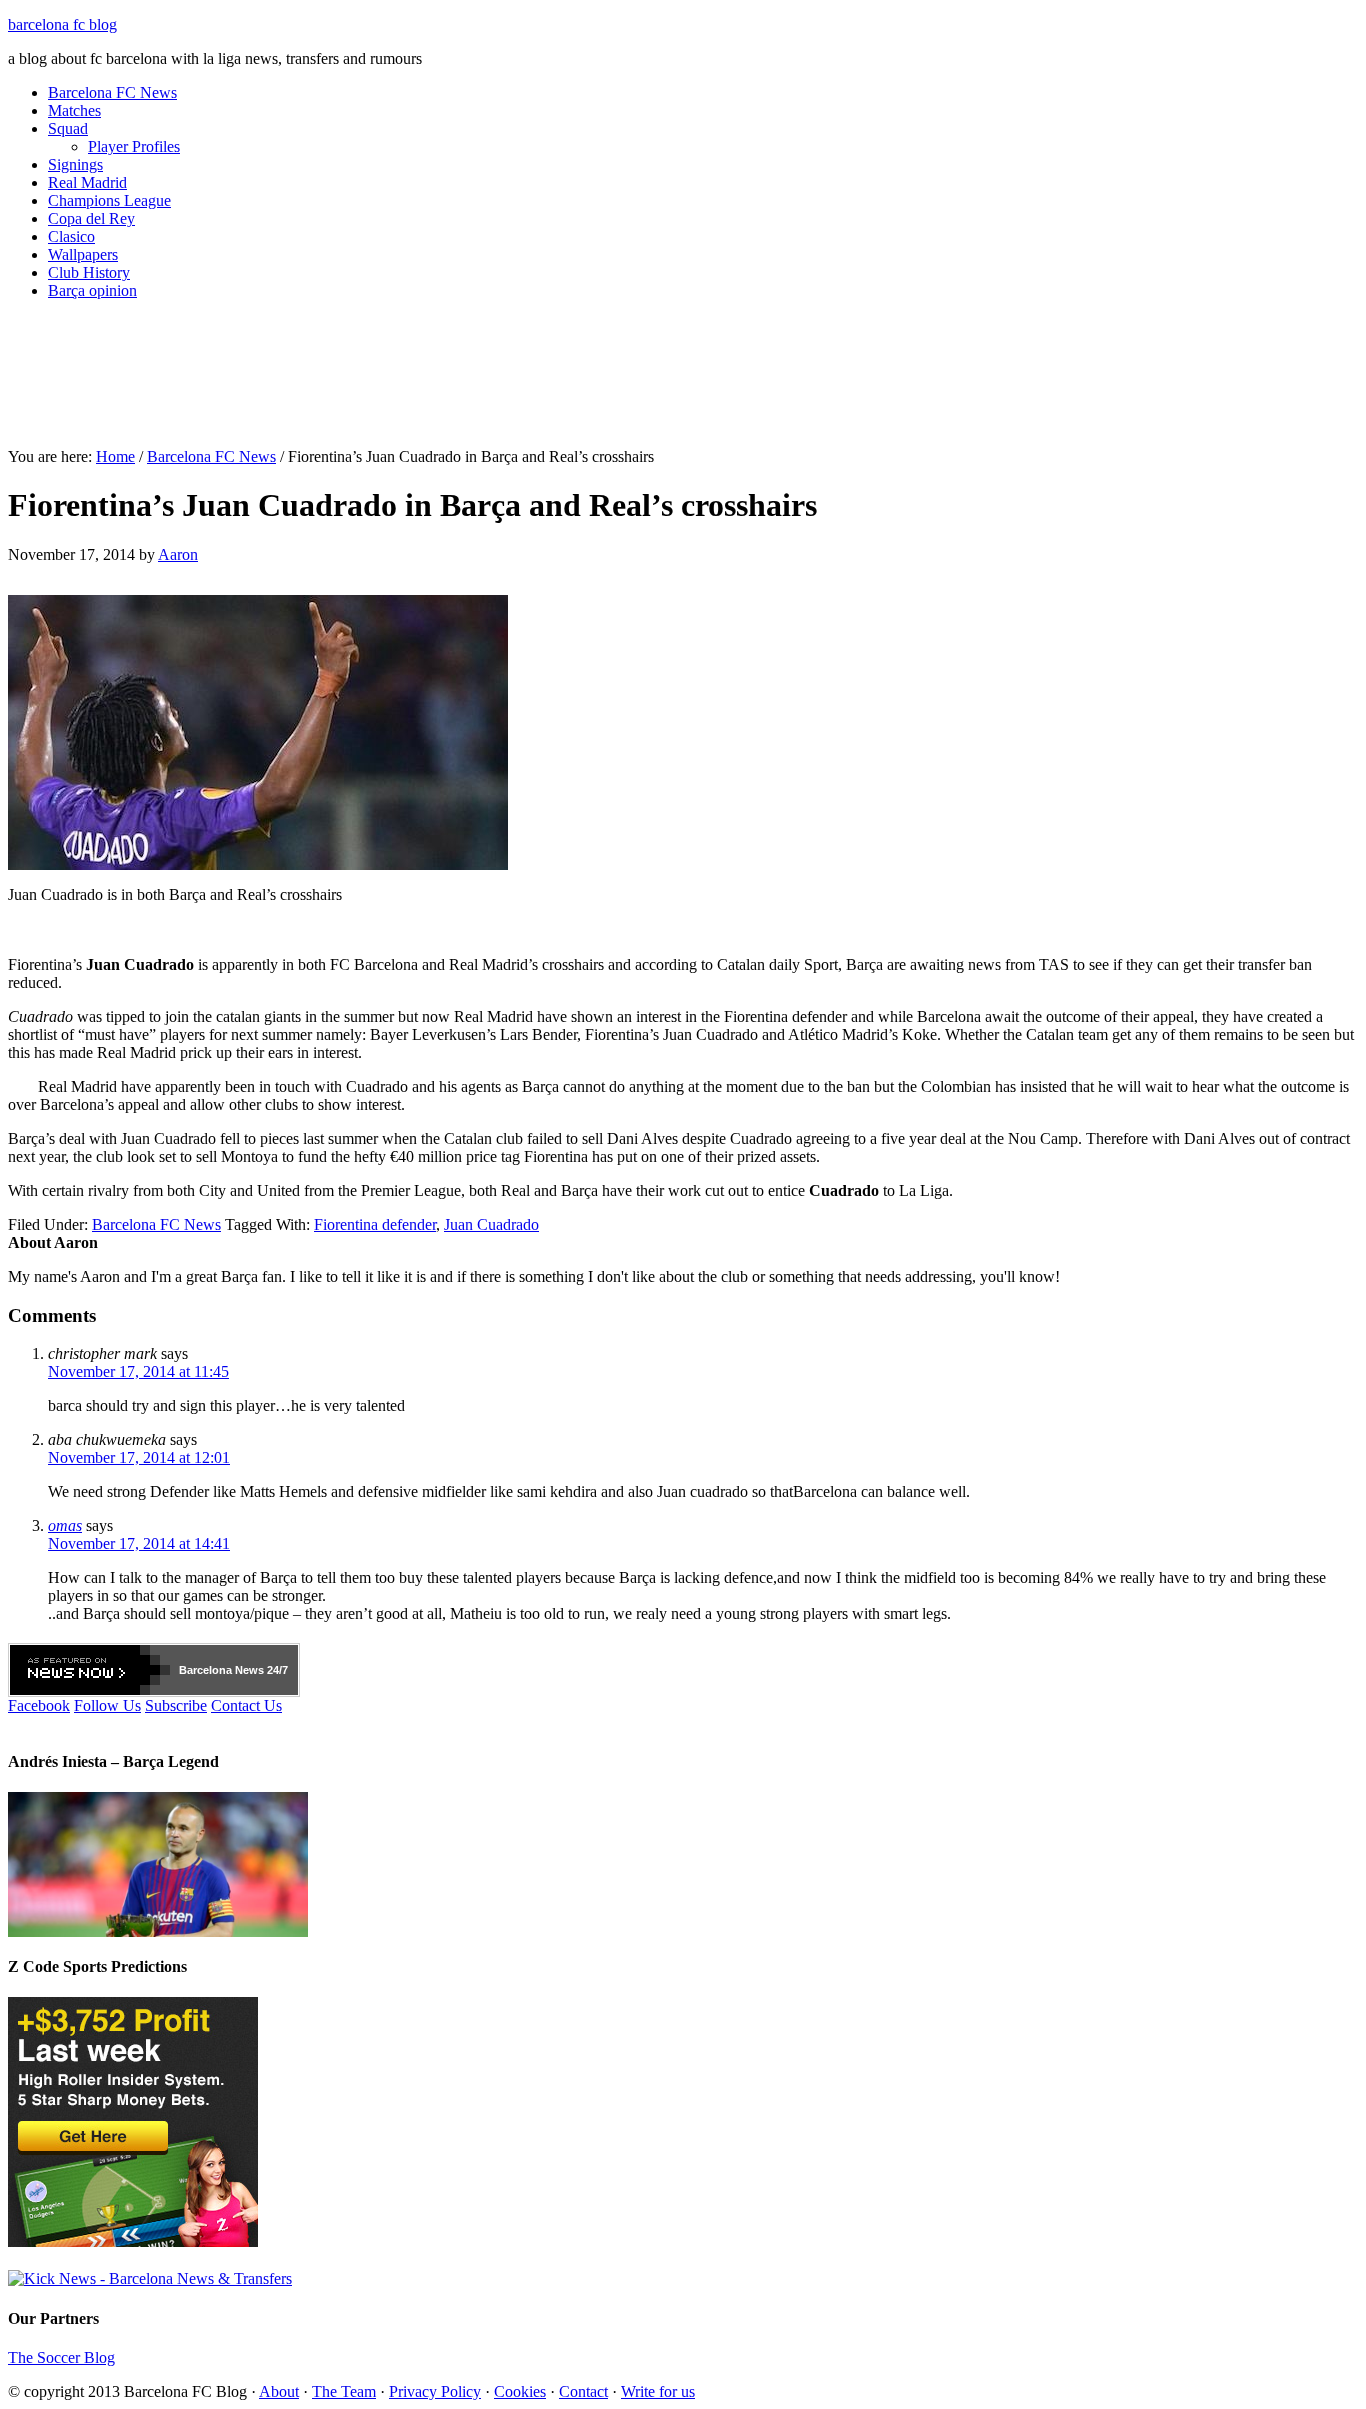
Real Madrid (87, 182)
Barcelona (205, 1670)
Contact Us (246, 1705)
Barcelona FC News (112, 92)
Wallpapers (83, 254)
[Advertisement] (683, 382)
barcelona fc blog (62, 24)
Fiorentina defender (375, 1224)
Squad (68, 128)
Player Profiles (134, 146)
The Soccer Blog (61, 2357)
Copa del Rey (91, 218)
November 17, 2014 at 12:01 (139, 1457)
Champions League (109, 200)
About (279, 2391)
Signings (75, 164)
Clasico (71, 236)
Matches (74, 110)
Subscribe (176, 1705)
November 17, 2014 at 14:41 (139, 1543)
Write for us (658, 2391)
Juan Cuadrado (491, 1224)
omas (65, 1525)
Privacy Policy (435, 2391)
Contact (583, 2391)
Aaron (178, 554)
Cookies (520, 2391)
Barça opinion (92, 290)
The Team (344, 2391)
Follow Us (107, 1705)
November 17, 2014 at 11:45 (138, 1371)
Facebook (39, 1705)
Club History (89, 272)
